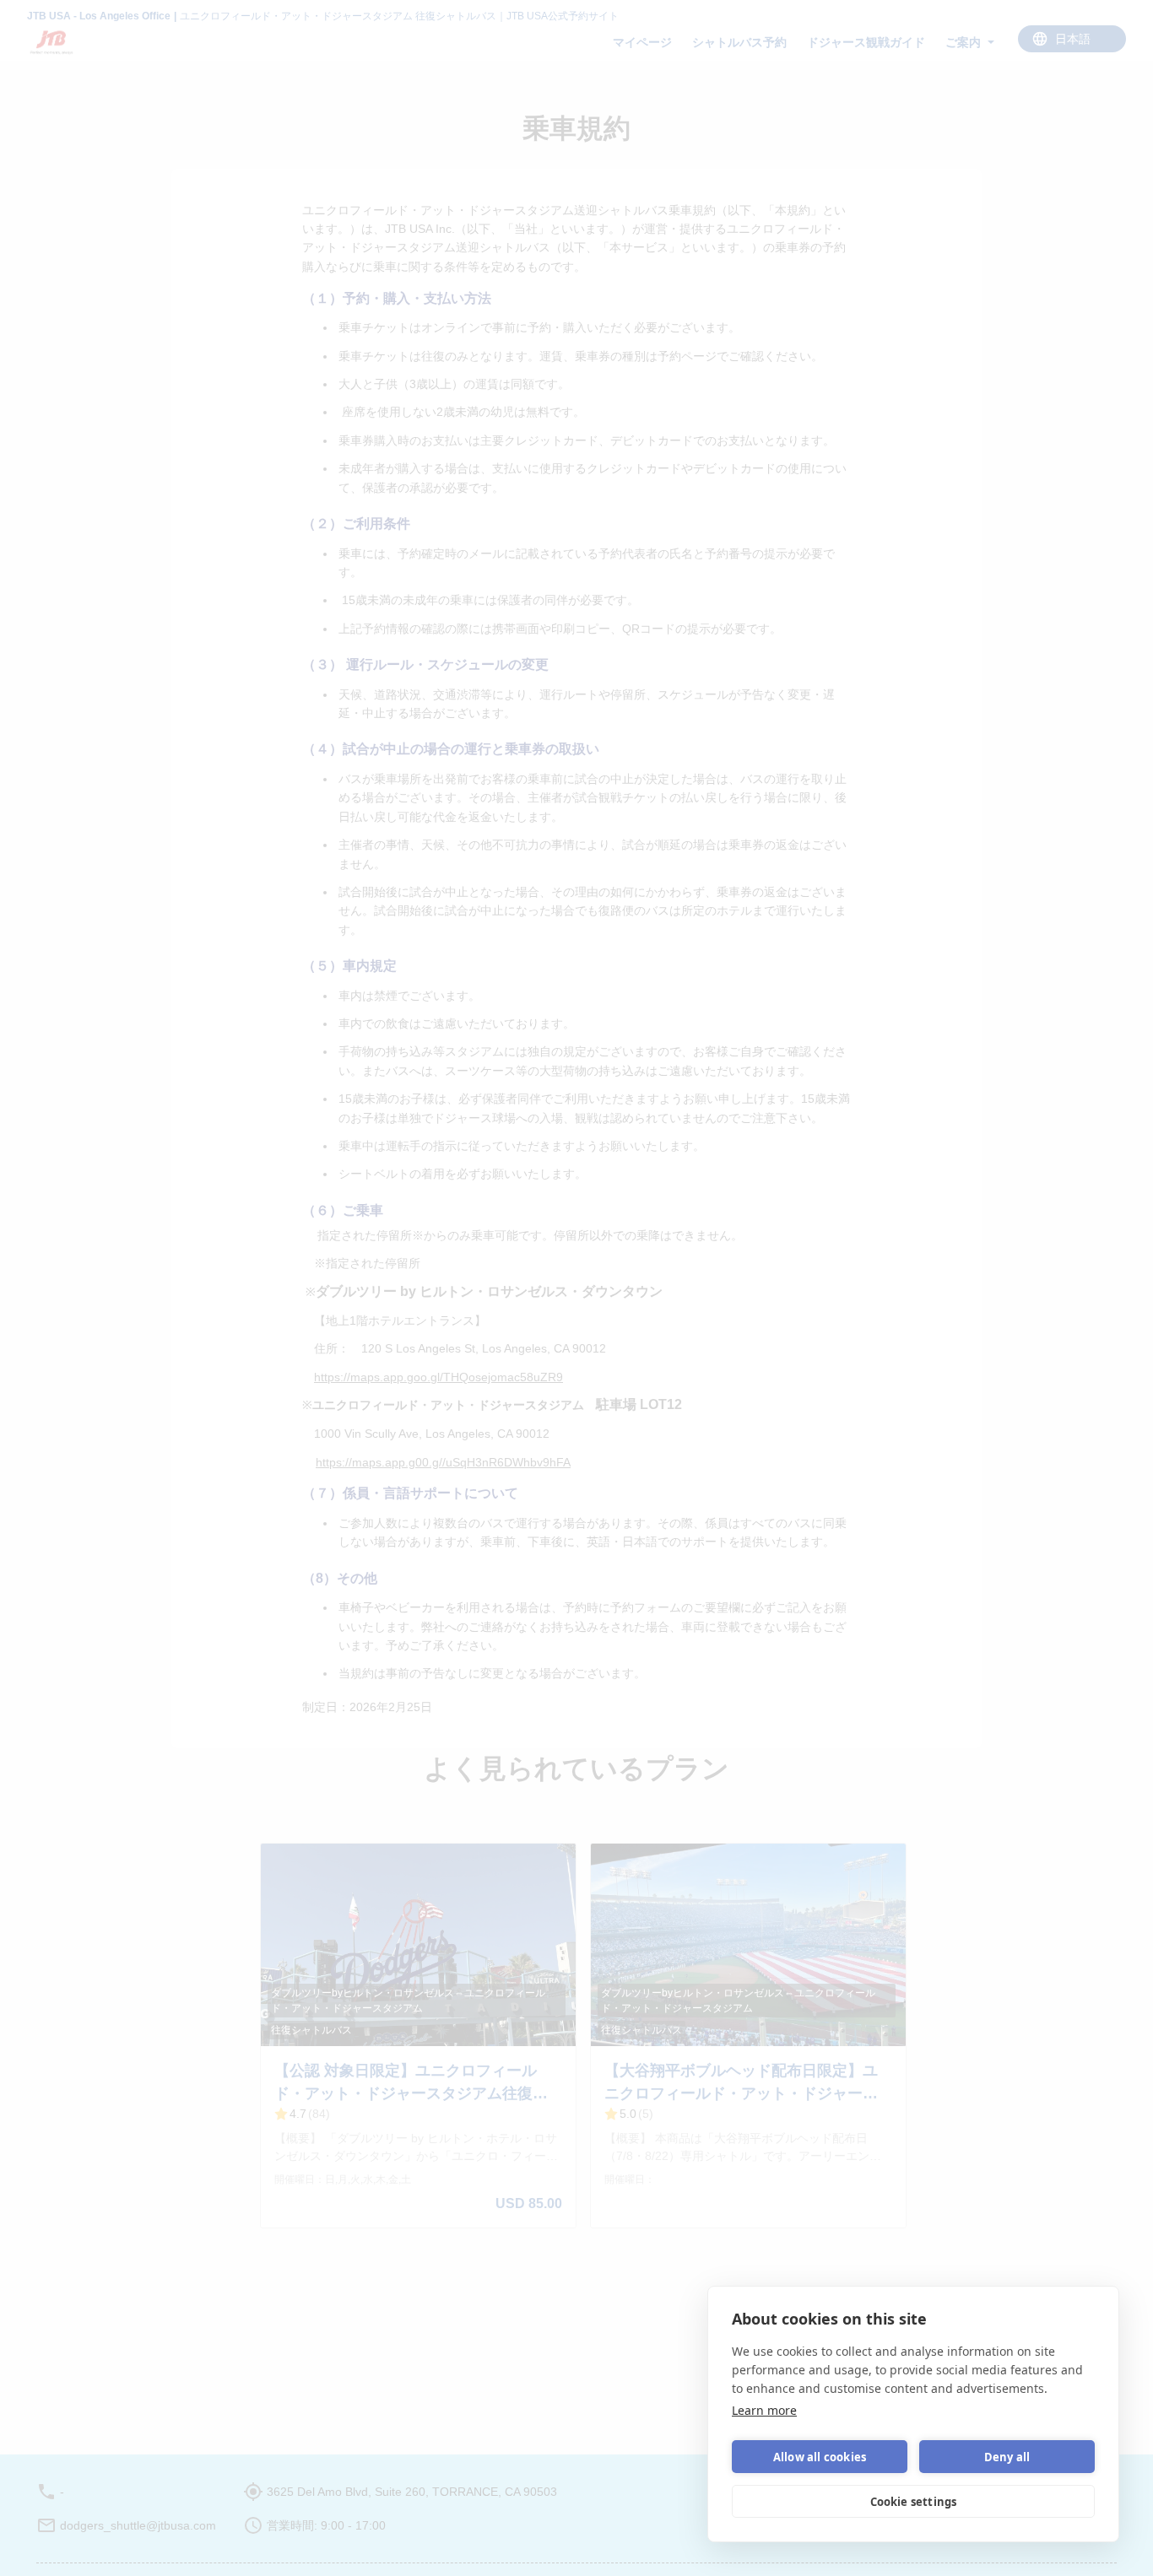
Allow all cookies (820, 2457)
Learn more (764, 2410)
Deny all (1007, 2457)
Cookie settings (914, 2502)
